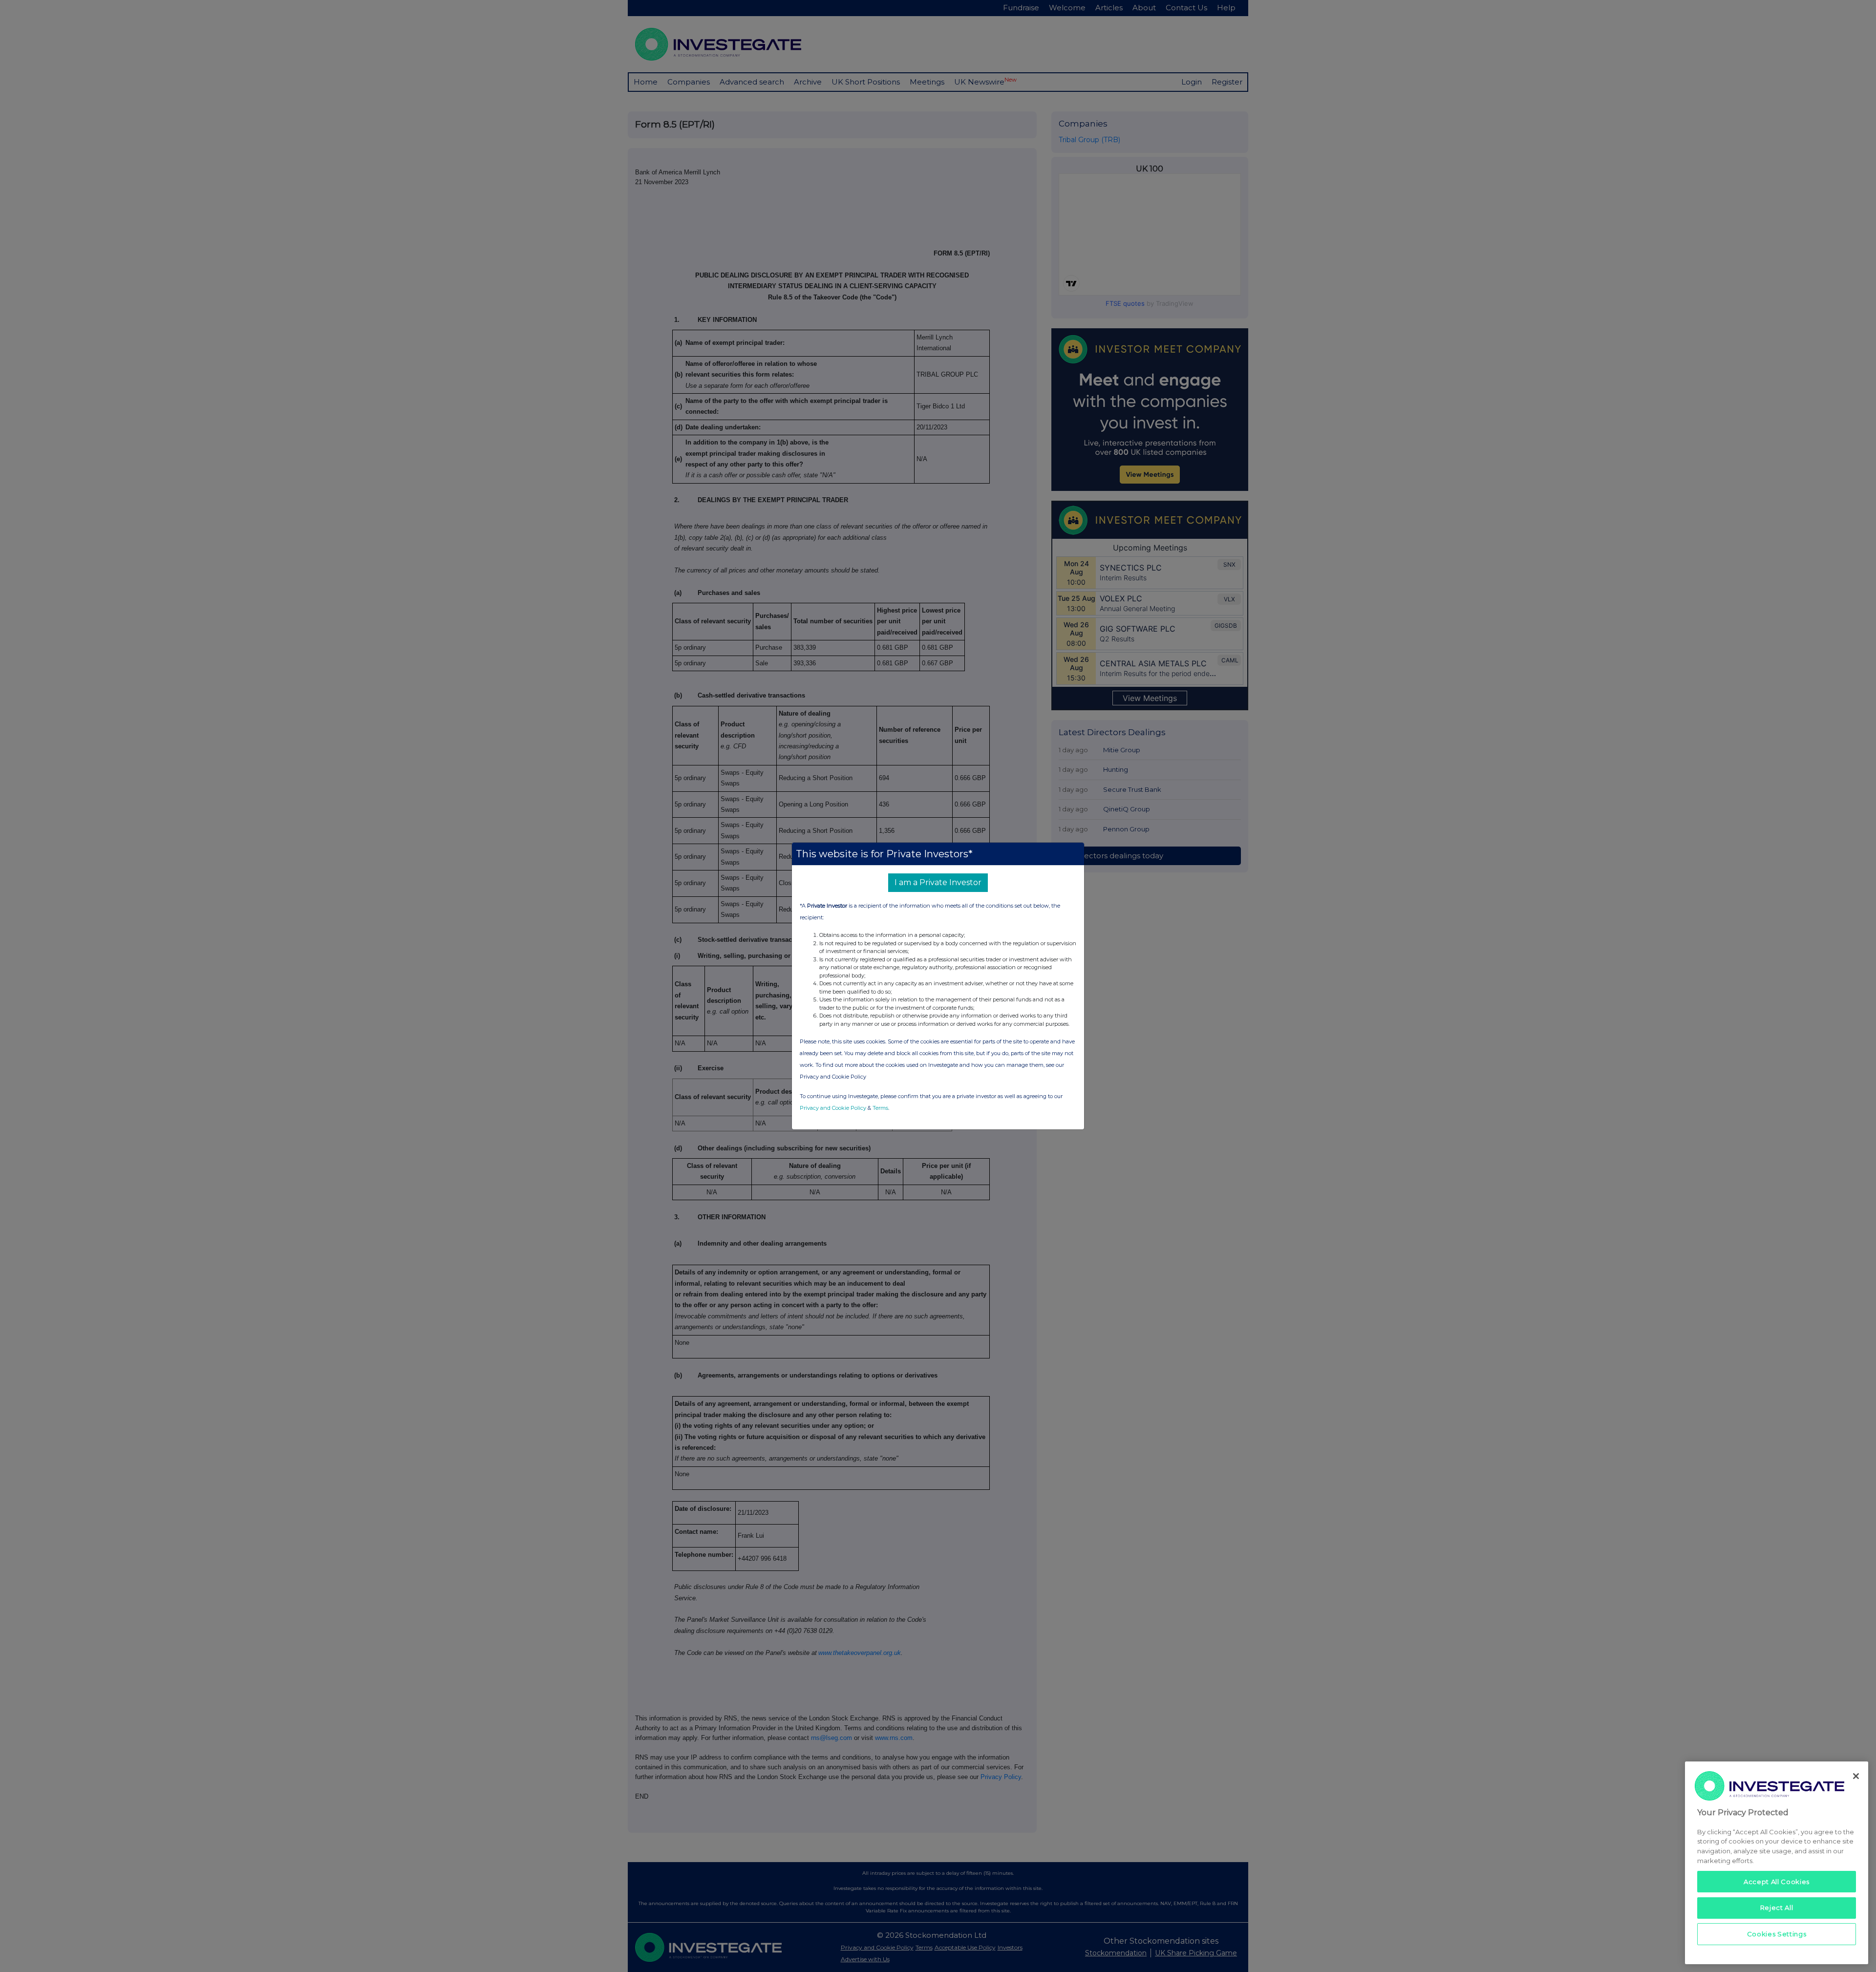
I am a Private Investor (938, 882)
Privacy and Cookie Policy (833, 1108)
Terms (880, 1108)
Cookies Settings (1777, 1934)
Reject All (1777, 1908)
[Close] (1856, 1776)
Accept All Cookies (1777, 1881)
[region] (1777, 1863)
